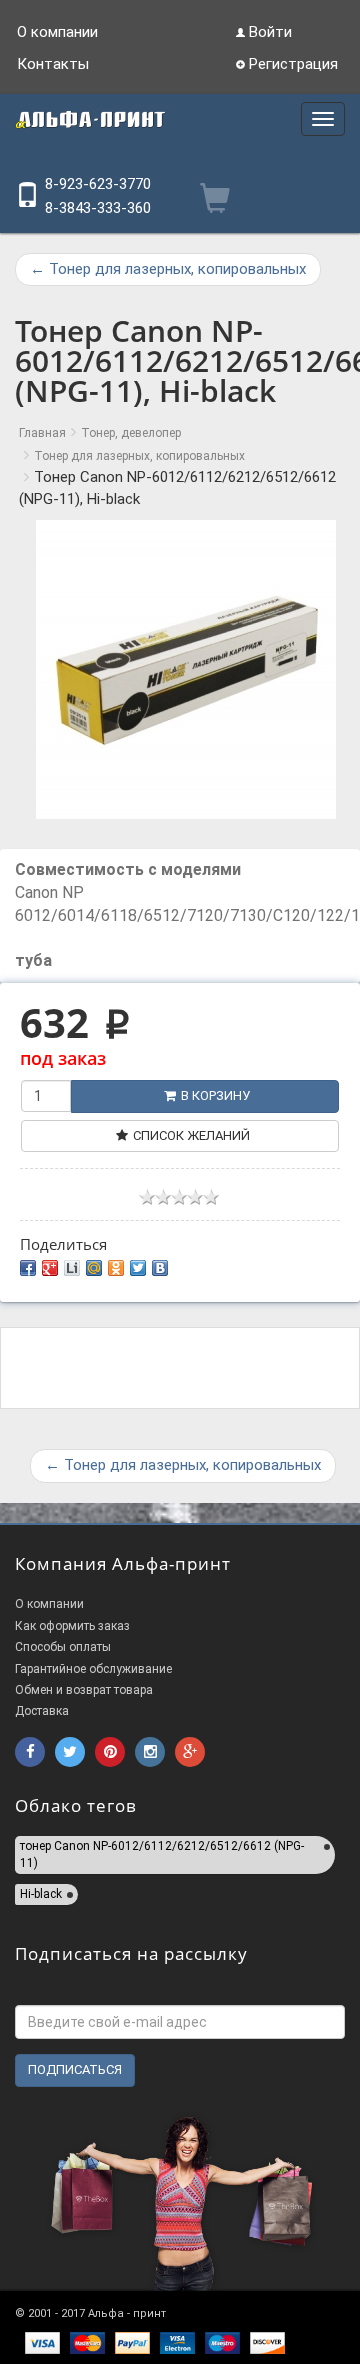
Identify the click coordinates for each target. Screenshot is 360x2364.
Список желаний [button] (191, 1135)
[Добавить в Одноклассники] (116, 1268)
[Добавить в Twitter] (138, 1268)
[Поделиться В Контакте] (160, 1268)
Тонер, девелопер (131, 433)
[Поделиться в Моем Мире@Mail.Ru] (94, 1268)
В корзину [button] (215, 1095)
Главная (42, 433)
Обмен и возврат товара (84, 1690)
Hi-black (41, 1894)
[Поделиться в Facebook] (28, 1268)
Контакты (53, 64)
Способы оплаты (63, 1647)
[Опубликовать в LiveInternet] (72, 1268)
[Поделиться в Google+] (50, 1268)
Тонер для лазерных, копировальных (168, 269)
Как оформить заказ (72, 1626)
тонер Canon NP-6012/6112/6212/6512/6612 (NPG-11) (162, 1854)
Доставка (42, 1711)
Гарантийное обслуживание (93, 1669)
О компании (57, 32)
